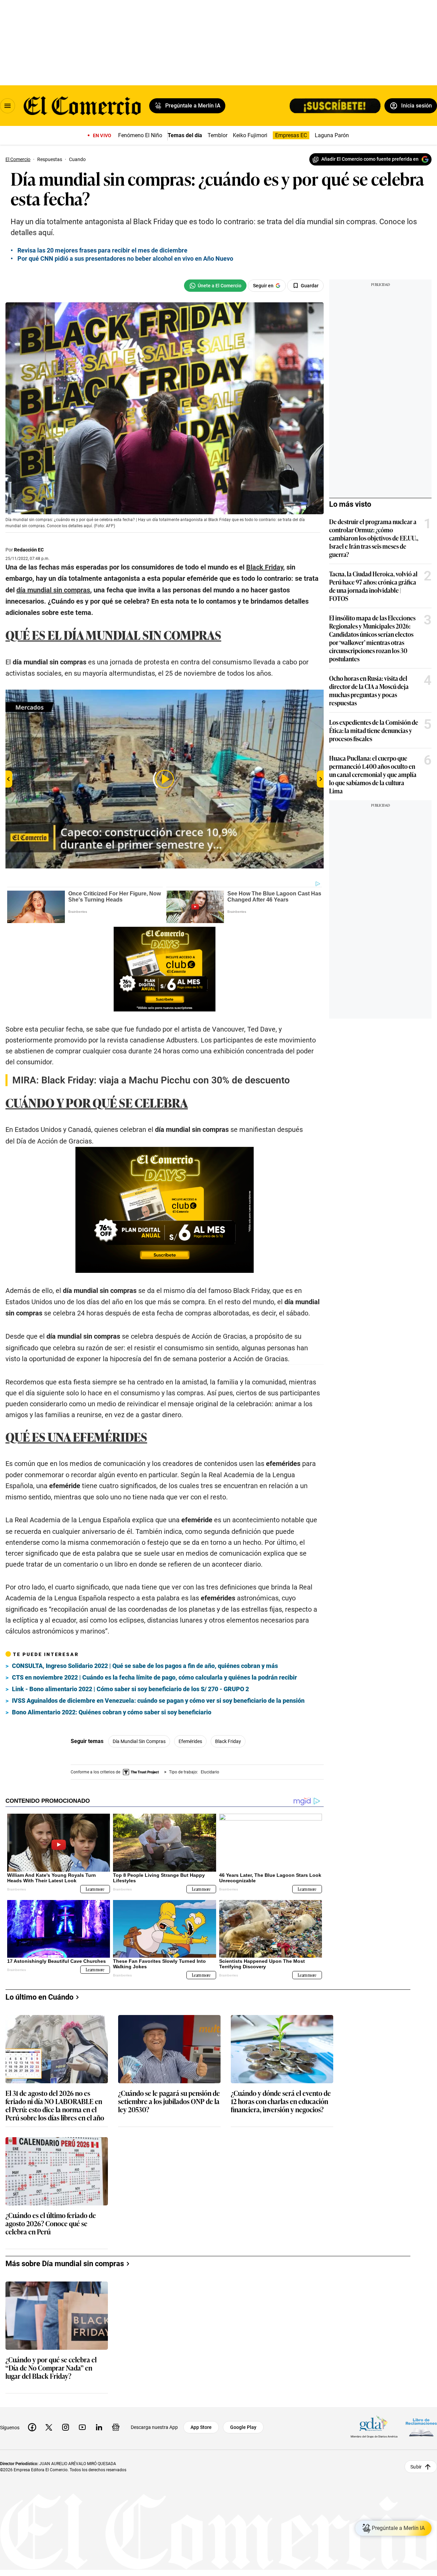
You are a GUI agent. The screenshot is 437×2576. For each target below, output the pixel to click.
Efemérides (190, 1741)
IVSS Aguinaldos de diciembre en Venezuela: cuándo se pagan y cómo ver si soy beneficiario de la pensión (158, 1701)
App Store (201, 2427)
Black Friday (228, 1741)
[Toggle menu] (8, 106)
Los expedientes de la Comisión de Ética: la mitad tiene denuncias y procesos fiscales (374, 730)
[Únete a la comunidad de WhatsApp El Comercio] (215, 286)
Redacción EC (29, 550)
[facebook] (32, 2427)
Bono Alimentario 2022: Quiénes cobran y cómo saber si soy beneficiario (112, 1712)
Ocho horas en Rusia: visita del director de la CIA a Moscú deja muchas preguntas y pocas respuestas (369, 690)
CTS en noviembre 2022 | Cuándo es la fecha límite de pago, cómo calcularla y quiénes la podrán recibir (154, 1677)
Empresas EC (291, 135)
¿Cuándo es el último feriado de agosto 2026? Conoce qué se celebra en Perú (51, 2224)
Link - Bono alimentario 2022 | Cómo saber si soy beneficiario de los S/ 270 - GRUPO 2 (130, 1689)
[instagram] (66, 2427)
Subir (416, 2467)
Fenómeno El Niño (140, 135)
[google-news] (116, 2427)
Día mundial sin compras (139, 1741)
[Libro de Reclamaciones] (421, 2427)
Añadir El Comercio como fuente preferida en (370, 159)
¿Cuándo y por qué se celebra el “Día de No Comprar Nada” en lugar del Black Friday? (51, 2368)
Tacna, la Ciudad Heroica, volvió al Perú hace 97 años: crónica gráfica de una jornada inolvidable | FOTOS (373, 586)
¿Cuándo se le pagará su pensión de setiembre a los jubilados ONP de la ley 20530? (169, 2102)
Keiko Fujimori (250, 135)
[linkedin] (99, 2427)
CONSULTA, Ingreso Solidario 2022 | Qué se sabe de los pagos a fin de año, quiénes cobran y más (145, 1666)
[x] (49, 2427)
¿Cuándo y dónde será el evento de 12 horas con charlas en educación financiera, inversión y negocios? (281, 2102)
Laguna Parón (332, 135)
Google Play (243, 2427)
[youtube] (82, 2427)
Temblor (217, 135)
